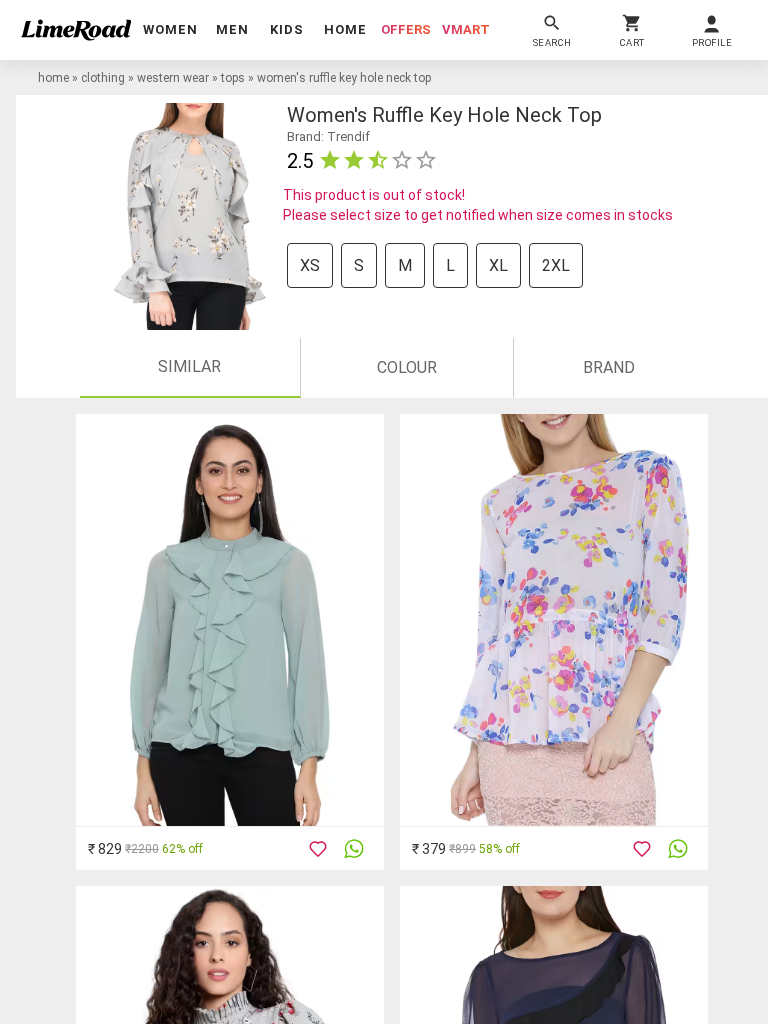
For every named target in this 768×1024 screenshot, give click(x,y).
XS (310, 265)
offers (406, 29)
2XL (556, 265)
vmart (466, 29)
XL (498, 265)
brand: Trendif (328, 136)
